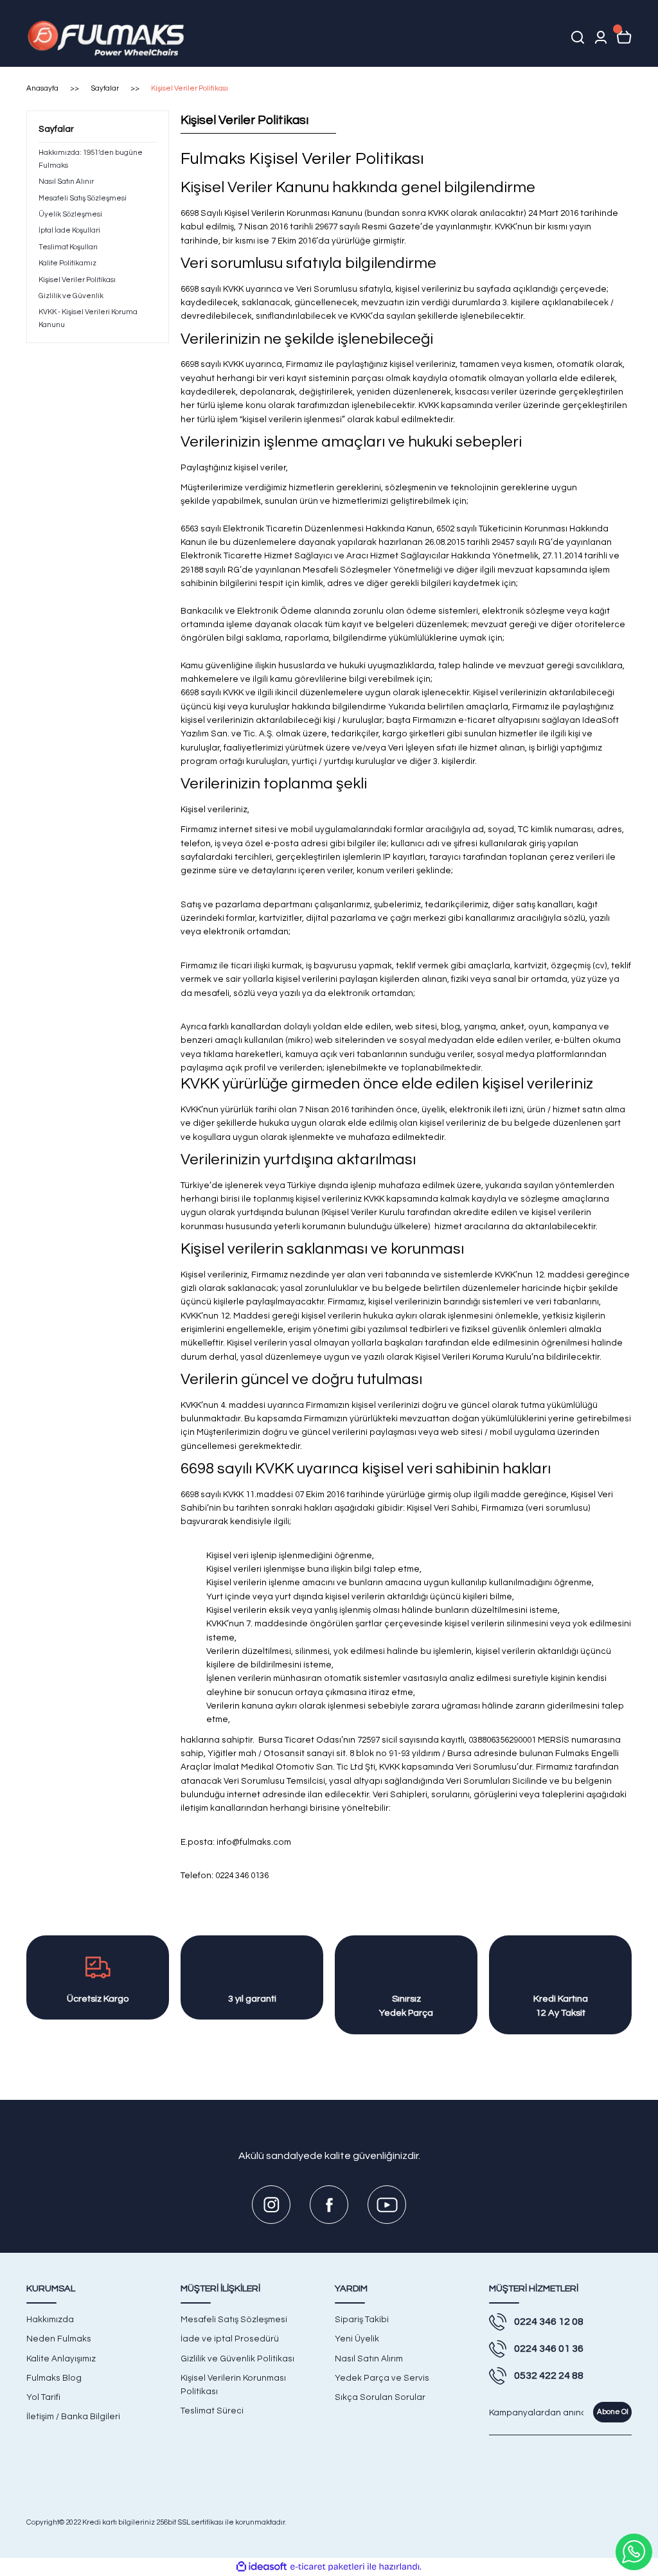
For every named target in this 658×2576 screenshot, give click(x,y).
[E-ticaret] (327, 2567)
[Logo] (108, 37)
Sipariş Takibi (362, 2320)
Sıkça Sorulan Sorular (380, 2397)
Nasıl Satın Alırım (369, 2359)
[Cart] (624, 37)
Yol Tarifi (43, 2397)
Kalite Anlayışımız (61, 2359)
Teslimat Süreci (212, 2411)
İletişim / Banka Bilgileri (73, 2417)
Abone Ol (613, 2412)
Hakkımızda (50, 2320)
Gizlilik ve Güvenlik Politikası (237, 2359)
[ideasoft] (262, 2567)
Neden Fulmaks (59, 2339)
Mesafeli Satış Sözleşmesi (234, 2320)
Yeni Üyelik (357, 2339)
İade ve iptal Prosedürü (230, 2339)
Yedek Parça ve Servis (382, 2378)
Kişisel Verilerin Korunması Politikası (233, 2385)
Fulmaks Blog (54, 2378)
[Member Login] (601, 37)
